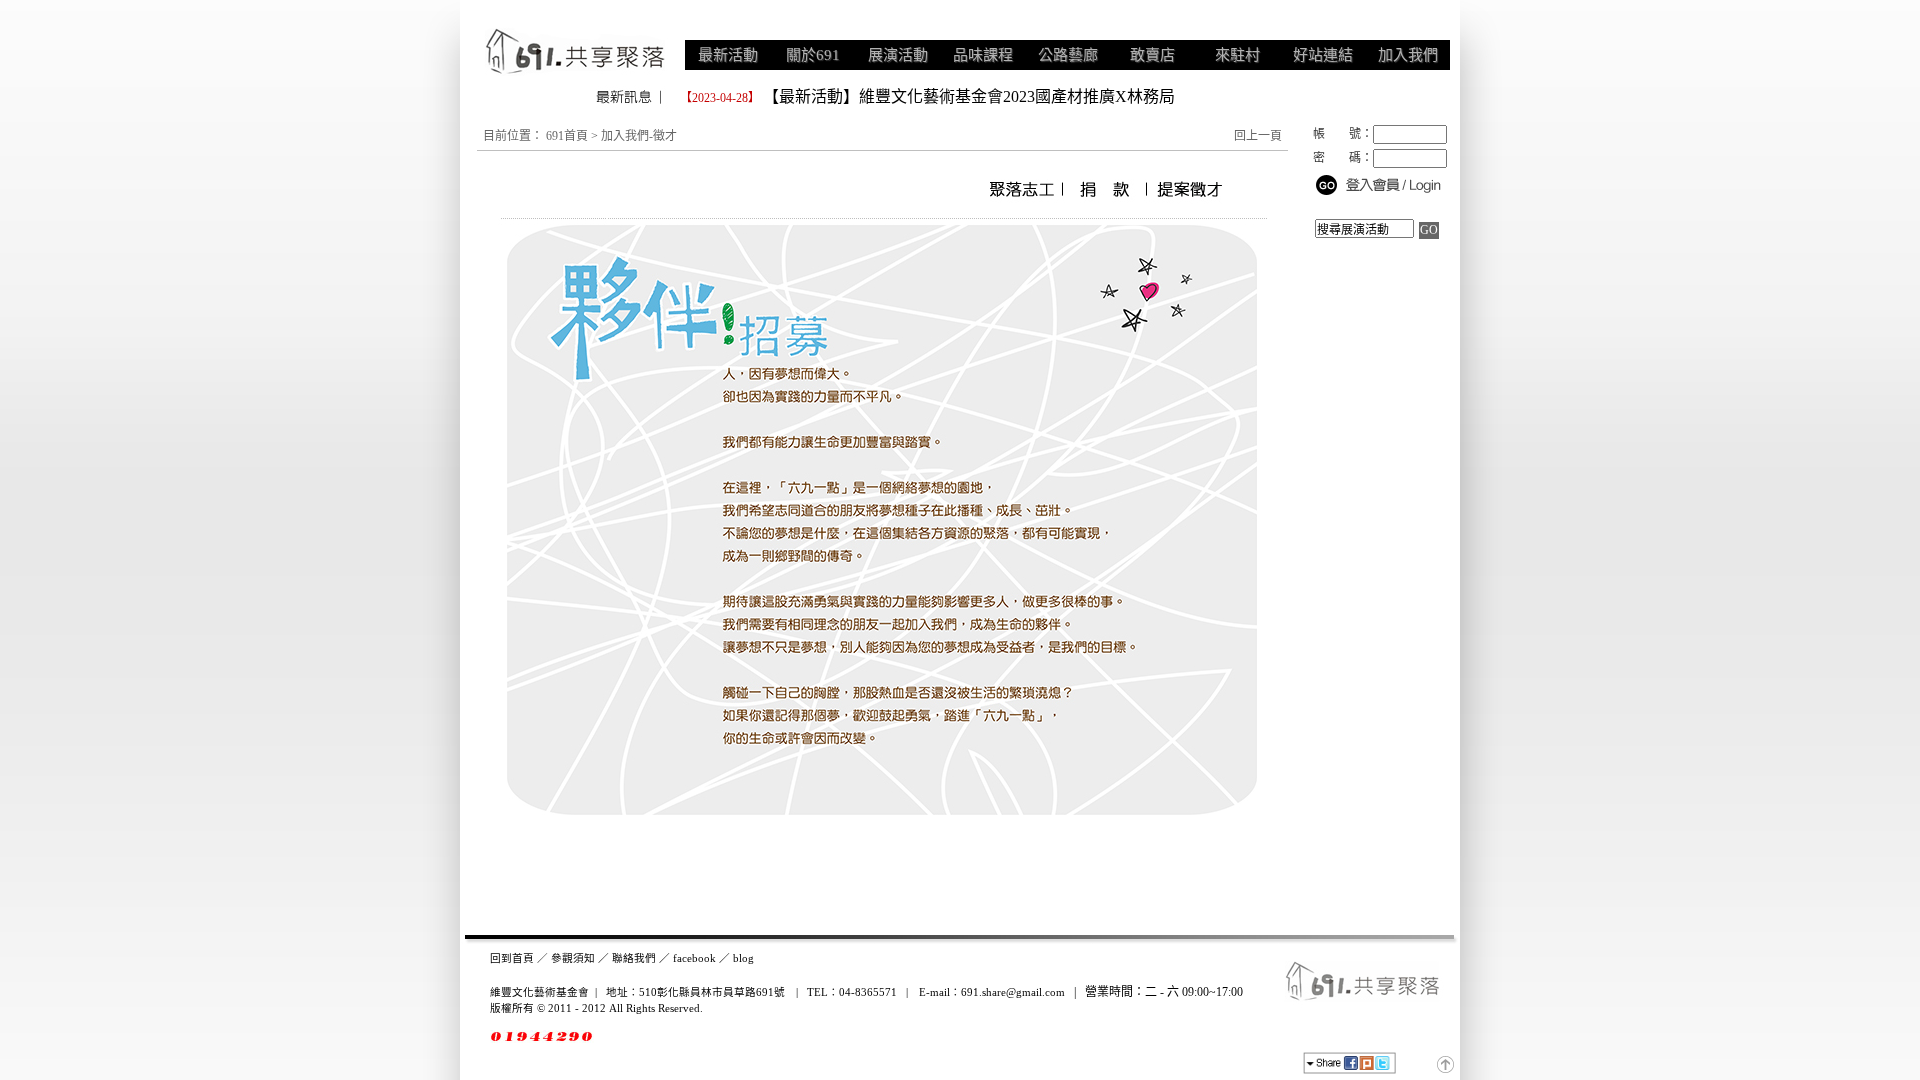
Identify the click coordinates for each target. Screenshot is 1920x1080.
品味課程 (983, 55)
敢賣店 (1152, 55)
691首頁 (567, 136)
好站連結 (1323, 55)
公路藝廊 (1068, 55)
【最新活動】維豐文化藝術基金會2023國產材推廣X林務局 (969, 96)
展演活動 (898, 55)
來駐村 (1237, 55)
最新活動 (728, 55)
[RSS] (1421, 1065)
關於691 (813, 55)
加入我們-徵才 (639, 136)
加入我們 (1408, 55)
